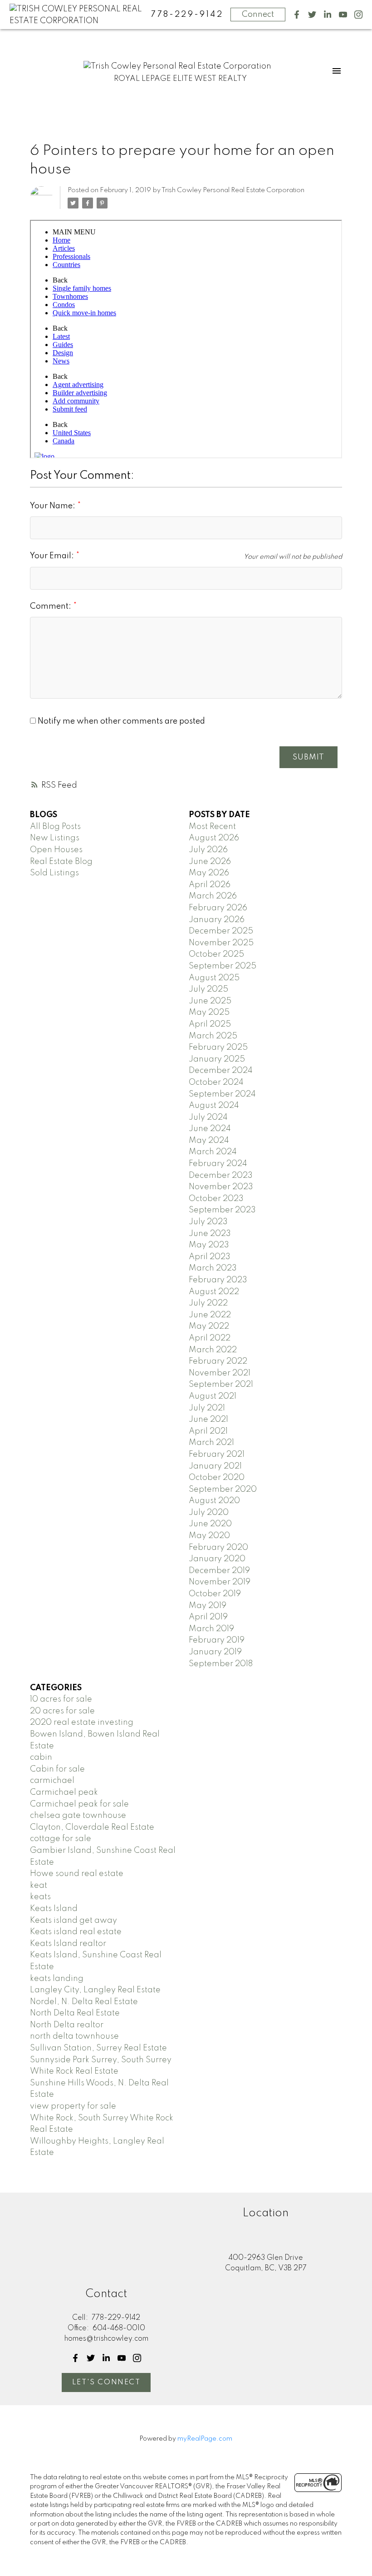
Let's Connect (106, 2382)
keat (39, 1886)
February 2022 (218, 1361)
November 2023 (221, 1187)
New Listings (55, 838)
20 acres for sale (62, 1711)
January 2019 (215, 1652)
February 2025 (218, 1047)
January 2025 (217, 1059)
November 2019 (220, 1582)
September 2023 (222, 1210)
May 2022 (209, 1326)
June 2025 (210, 1001)
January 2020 (217, 1559)
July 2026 (208, 850)
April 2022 (210, 1338)
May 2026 (209, 873)
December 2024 (221, 1071)
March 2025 (213, 1036)
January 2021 (215, 1466)
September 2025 (223, 966)
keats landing (57, 1979)
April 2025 (210, 1024)
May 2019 (208, 1606)
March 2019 (211, 1629)
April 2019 (208, 1617)
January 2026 (217, 920)
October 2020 (217, 1478)
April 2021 (208, 1431)
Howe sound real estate (77, 1874)
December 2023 (221, 1176)
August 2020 (214, 1501)
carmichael (52, 1781)
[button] (297, 15)
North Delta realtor (67, 2025)
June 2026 (210, 862)
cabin (41, 1757)
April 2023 (210, 1257)
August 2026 (214, 838)
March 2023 (213, 1268)
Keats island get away (73, 1921)
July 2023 (208, 1222)
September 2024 (222, 1094)
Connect (258, 15)
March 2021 (211, 1443)
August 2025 (214, 978)
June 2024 (210, 1129)
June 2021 (208, 1420)
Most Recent (212, 827)
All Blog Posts (55, 827)
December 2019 (219, 1571)
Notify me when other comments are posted (120, 721)
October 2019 (215, 1594)
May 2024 (209, 1141)
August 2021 (213, 1396)
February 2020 (218, 1548)
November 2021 (220, 1373)
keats (40, 1897)
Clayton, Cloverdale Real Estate (92, 1827)
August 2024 (214, 1106)
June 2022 (210, 1315)
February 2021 (217, 1454)
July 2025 (208, 989)
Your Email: (53, 556)
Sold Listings (54, 873)
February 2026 (218, 908)
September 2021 (221, 1385)
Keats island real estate (76, 1932)
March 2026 (213, 896)
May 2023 (209, 1245)
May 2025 (209, 1013)
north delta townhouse (74, 2036)
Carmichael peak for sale (79, 1804)
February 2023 (218, 1280)
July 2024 (208, 1117)
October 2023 (216, 1199)
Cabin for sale (57, 1769)
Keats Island (54, 1909)
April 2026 (210, 885)
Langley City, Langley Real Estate (95, 1990)
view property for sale (73, 2106)
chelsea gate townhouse (78, 1816)
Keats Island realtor (68, 1944)
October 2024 (216, 1082)
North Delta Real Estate (75, 2013)
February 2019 (217, 1640)
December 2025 (221, 931)
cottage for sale (61, 1839)
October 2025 (216, 954)
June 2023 (210, 1234)
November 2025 (221, 943)
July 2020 (209, 1513)
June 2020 (210, 1524)
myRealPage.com (205, 2439)
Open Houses (56, 850)
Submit (308, 757)
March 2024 (213, 1152)
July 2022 (208, 1303)
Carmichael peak (64, 1792)
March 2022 (213, 1350)
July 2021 (207, 1408)
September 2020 (223, 1489)
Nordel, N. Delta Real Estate (84, 2002)
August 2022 (214, 1292)
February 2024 (218, 1164)
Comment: (51, 606)
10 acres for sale (61, 1699)
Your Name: (54, 506)
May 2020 (209, 1536)
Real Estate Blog (61, 862)
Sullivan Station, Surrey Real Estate (98, 2048)
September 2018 (221, 1664)
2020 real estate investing (82, 1722)
